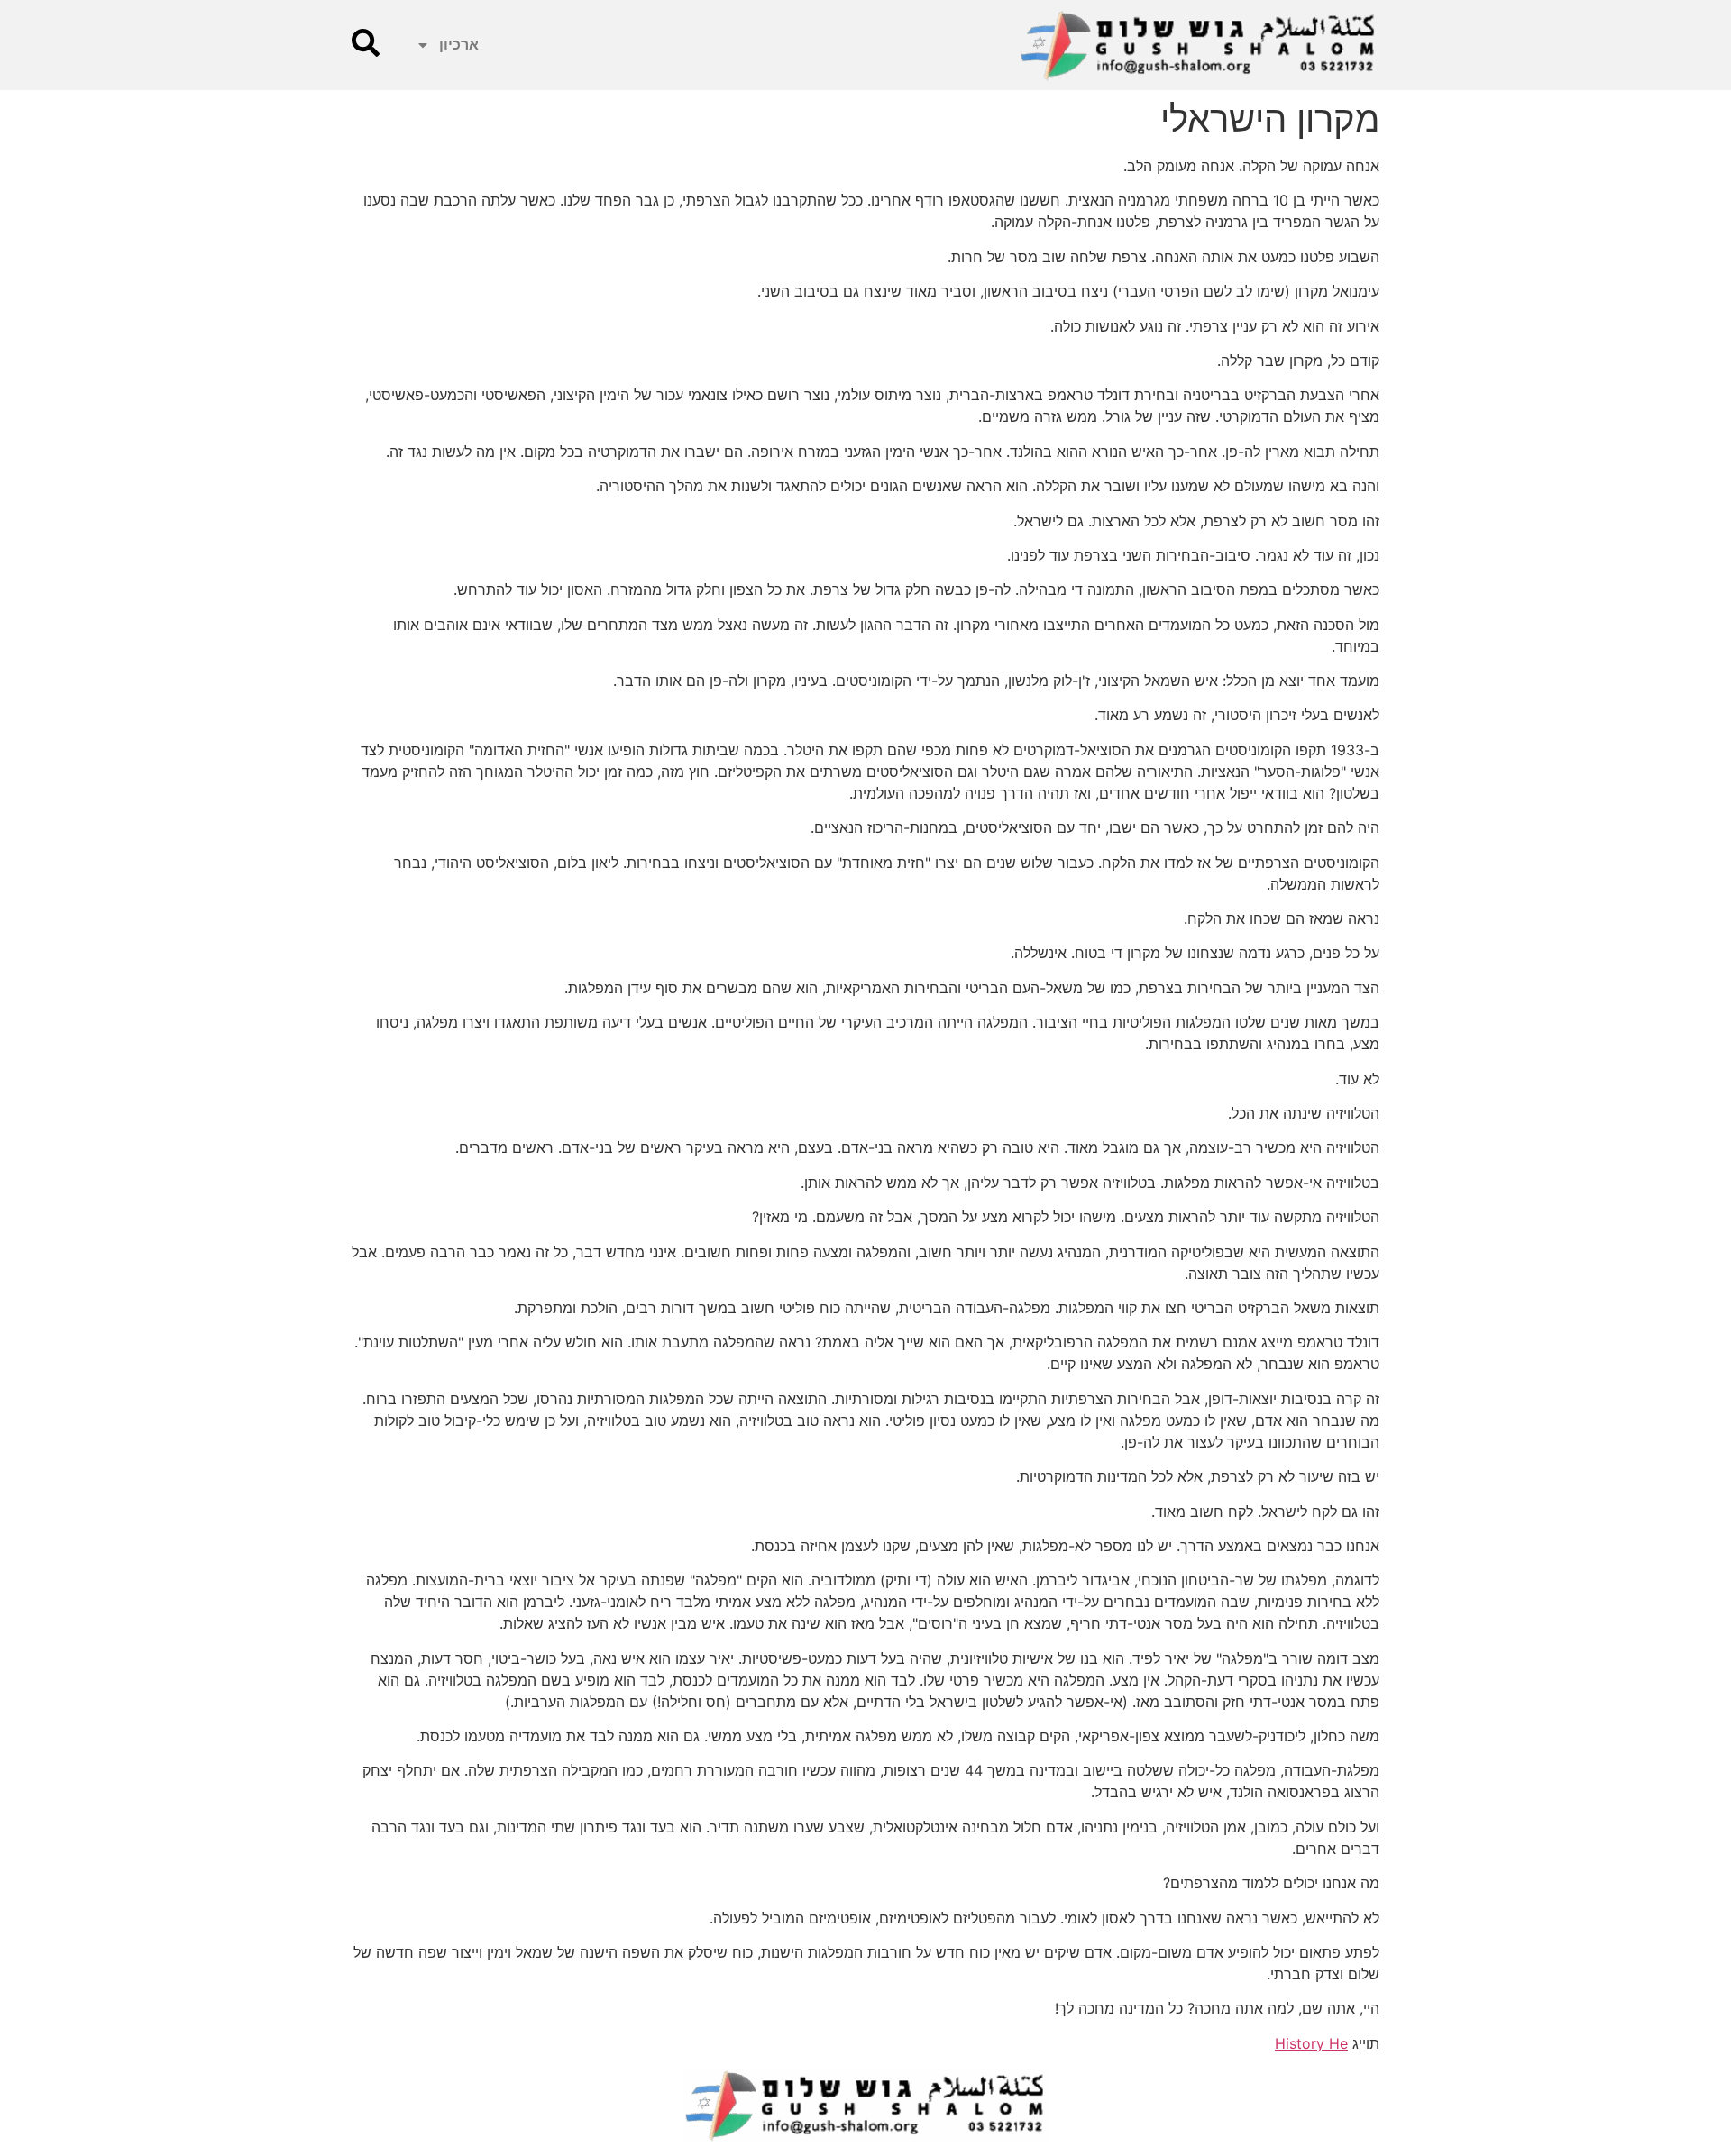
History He (1311, 2043)
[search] (366, 43)
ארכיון (459, 45)
